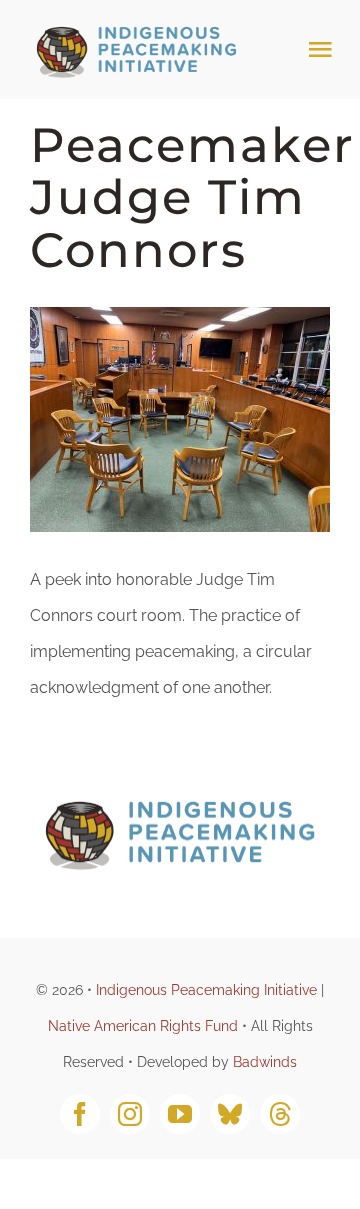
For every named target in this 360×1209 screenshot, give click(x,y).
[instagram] (130, 1114)
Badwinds (265, 1062)
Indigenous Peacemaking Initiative (206, 990)
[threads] (280, 1114)
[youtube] (180, 1114)
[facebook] (80, 1114)
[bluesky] (230, 1114)
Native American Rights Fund (143, 1026)
